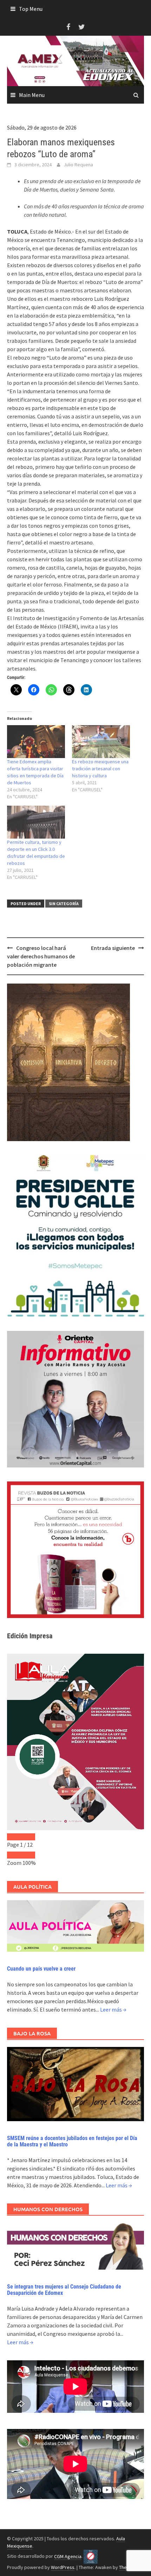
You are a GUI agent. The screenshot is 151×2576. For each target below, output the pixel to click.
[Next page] (28, 1837)
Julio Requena (78, 165)
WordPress (63, 2567)
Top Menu (31, 9)
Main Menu (32, 95)
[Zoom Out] (14, 1855)
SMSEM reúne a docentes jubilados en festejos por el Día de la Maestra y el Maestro (72, 2141)
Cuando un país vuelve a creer (41, 1969)
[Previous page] (14, 1837)
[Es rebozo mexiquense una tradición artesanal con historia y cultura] (101, 742)
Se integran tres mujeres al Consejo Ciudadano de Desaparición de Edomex (64, 2290)
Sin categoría (64, 904)
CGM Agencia (68, 2556)
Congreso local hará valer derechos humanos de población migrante (41, 956)
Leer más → (113, 2009)
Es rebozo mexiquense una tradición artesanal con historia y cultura (100, 769)
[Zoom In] (28, 1855)
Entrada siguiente (113, 948)
